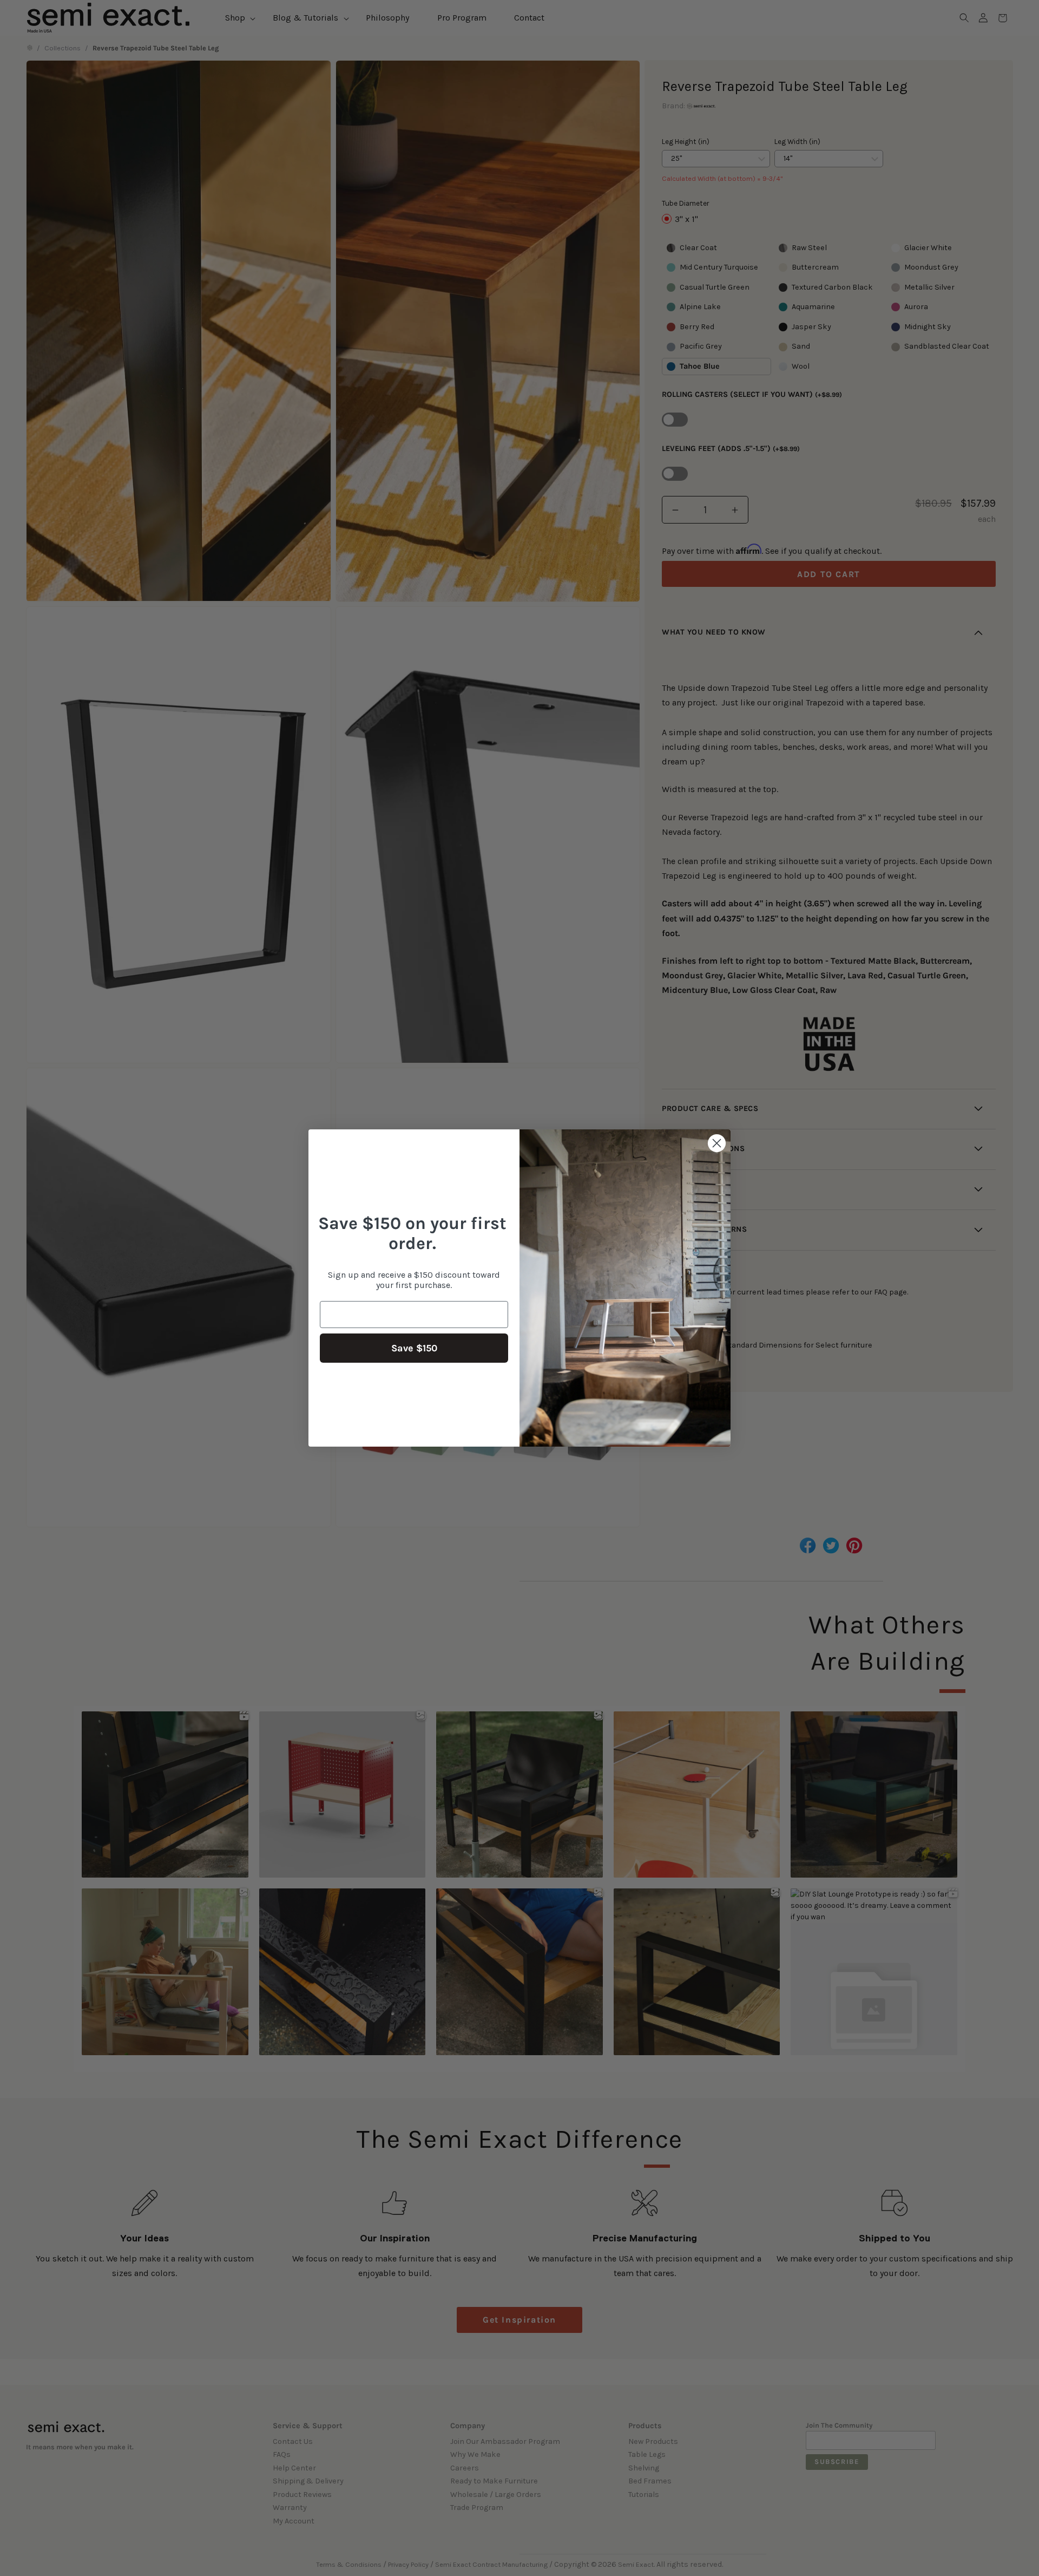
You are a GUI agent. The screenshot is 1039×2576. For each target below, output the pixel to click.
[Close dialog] (717, 1143)
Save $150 (414, 1348)
